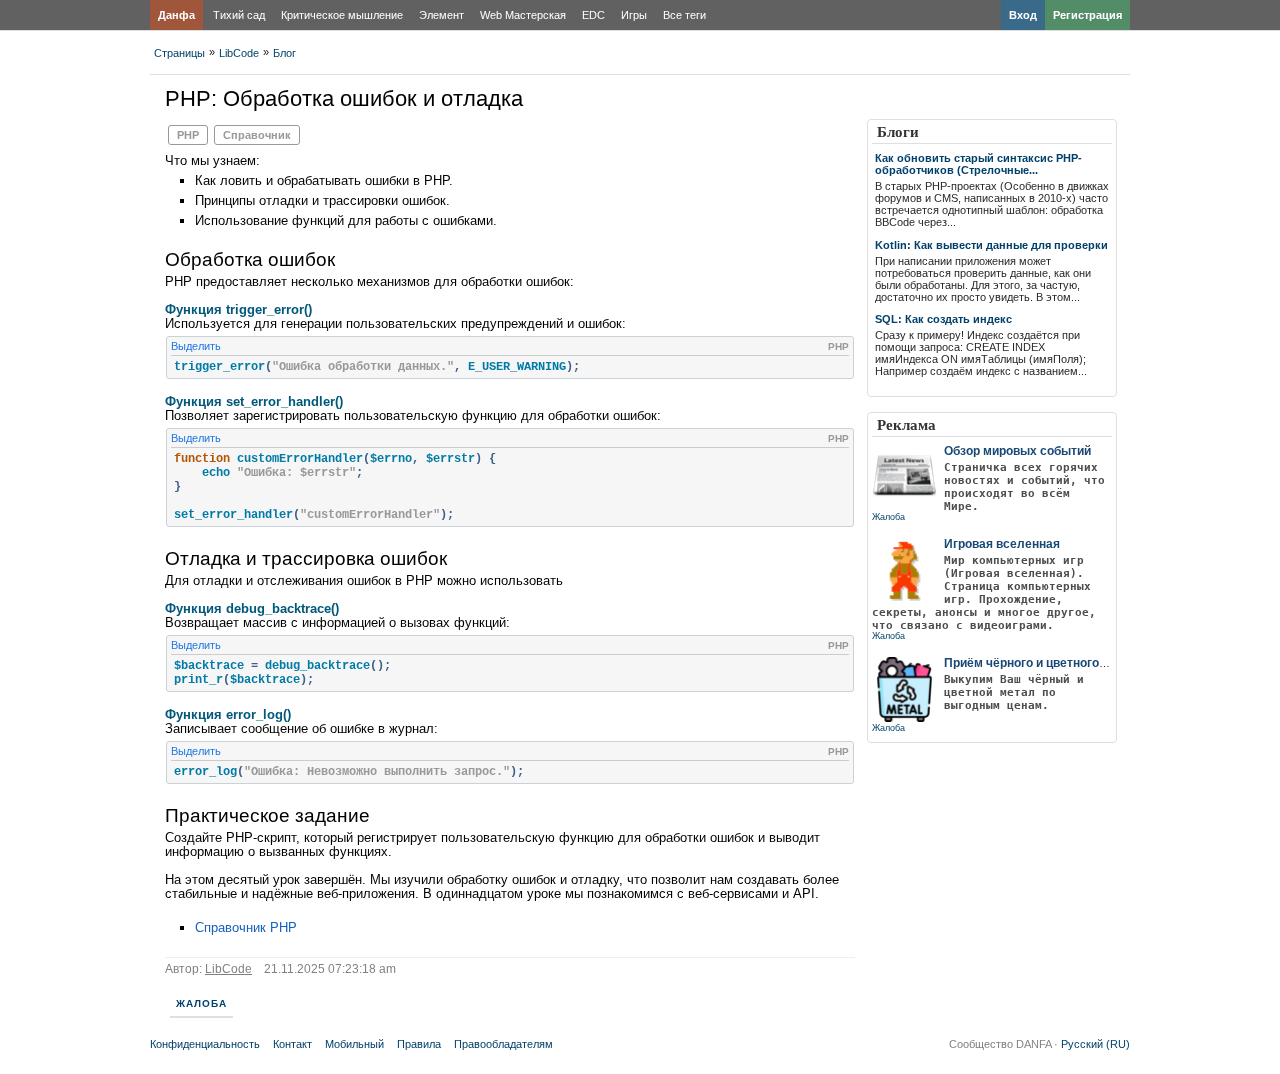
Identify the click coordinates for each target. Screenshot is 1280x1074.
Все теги (684, 15)
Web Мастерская (523, 15)
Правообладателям (503, 1044)
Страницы (179, 53)
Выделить (196, 346)
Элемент (441, 15)
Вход (1023, 15)
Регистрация (1087, 15)
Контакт (292, 1044)
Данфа (176, 15)
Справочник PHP (246, 927)
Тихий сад (239, 15)
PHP (188, 135)
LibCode (239, 53)
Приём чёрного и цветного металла (1049, 663)
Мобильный (354, 1044)
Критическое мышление (342, 15)
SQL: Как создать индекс (943, 319)
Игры (634, 15)
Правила (419, 1044)
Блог (284, 53)
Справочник (257, 135)
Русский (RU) (1095, 1044)
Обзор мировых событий (1017, 451)
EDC (593, 15)
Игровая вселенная (1002, 544)
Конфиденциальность (205, 1044)
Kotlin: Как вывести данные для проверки (991, 245)
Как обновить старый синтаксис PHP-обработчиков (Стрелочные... (978, 164)
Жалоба (201, 1003)
